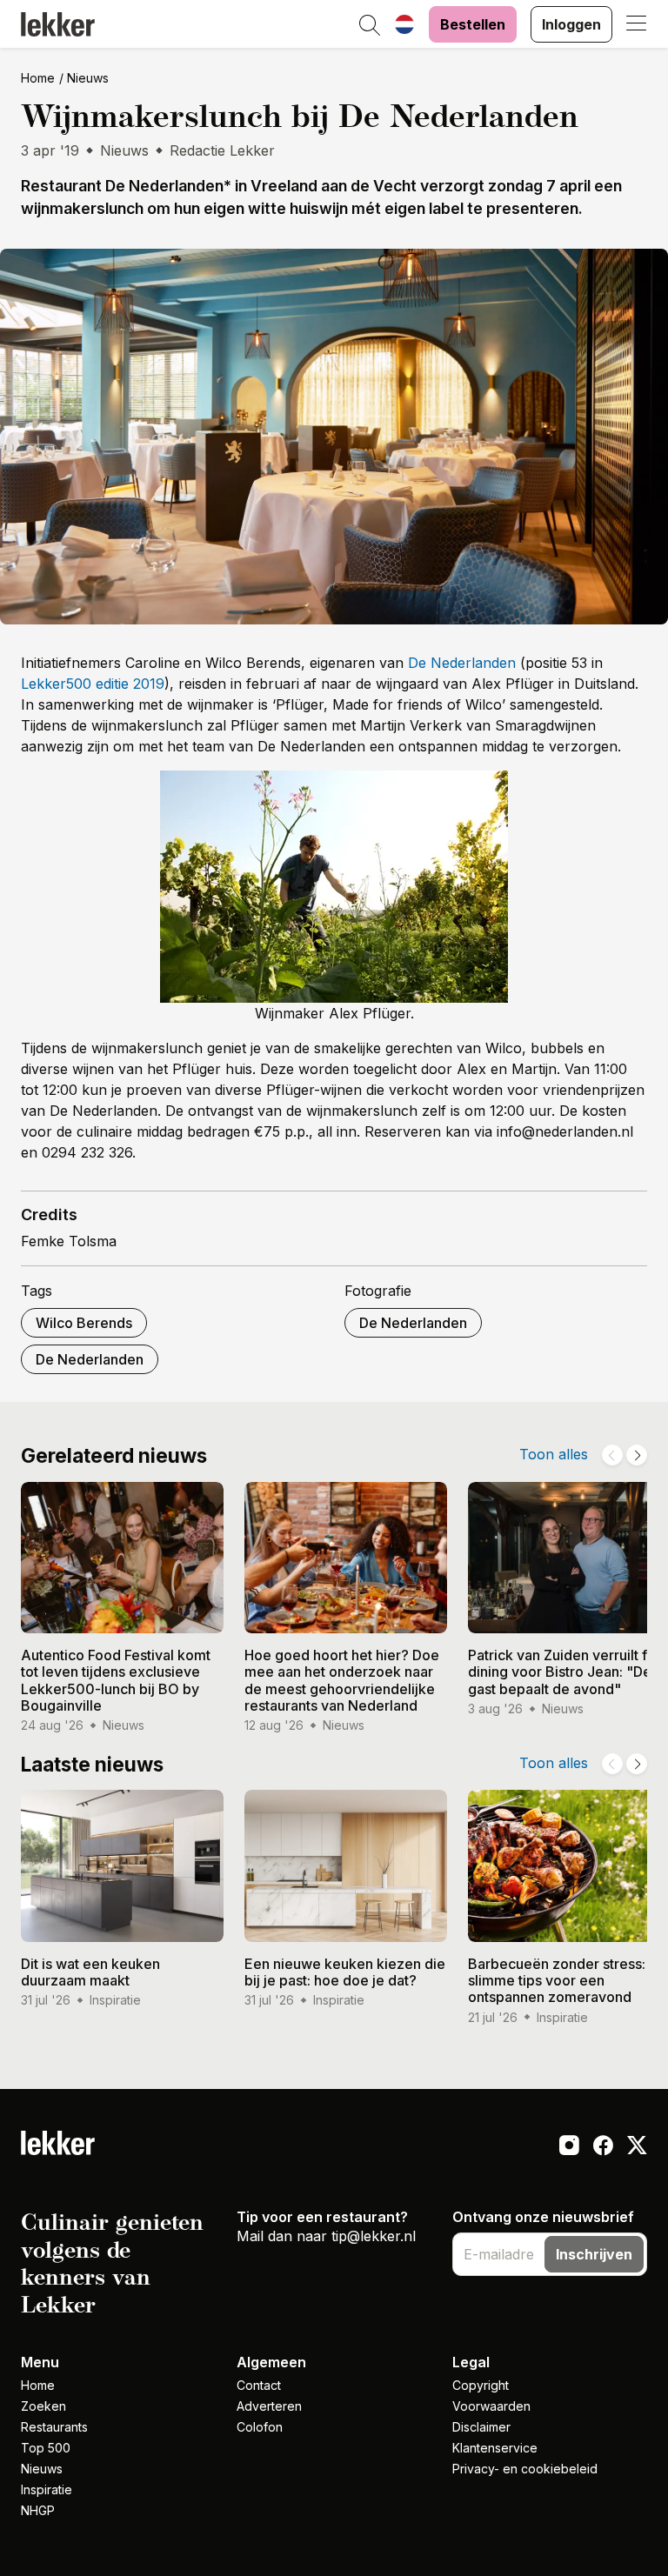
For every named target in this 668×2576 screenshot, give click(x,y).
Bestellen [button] (473, 24)
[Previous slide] (612, 1455)
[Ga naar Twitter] (637, 2147)
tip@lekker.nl (374, 2236)
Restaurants (54, 2427)
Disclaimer (481, 2427)
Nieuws (88, 78)
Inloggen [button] (571, 24)
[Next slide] (637, 1455)
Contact (259, 2385)
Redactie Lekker (222, 150)
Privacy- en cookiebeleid (525, 2469)
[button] (370, 26)
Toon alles (554, 1454)
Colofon (260, 2427)
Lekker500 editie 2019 (93, 684)
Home (38, 78)
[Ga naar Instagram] (569, 2147)
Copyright (481, 2385)
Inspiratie (47, 2489)
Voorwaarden (491, 2406)
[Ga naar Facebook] (603, 2147)
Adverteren (269, 2406)
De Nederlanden (462, 663)
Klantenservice (495, 2448)
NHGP (38, 2510)
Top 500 (46, 2448)
